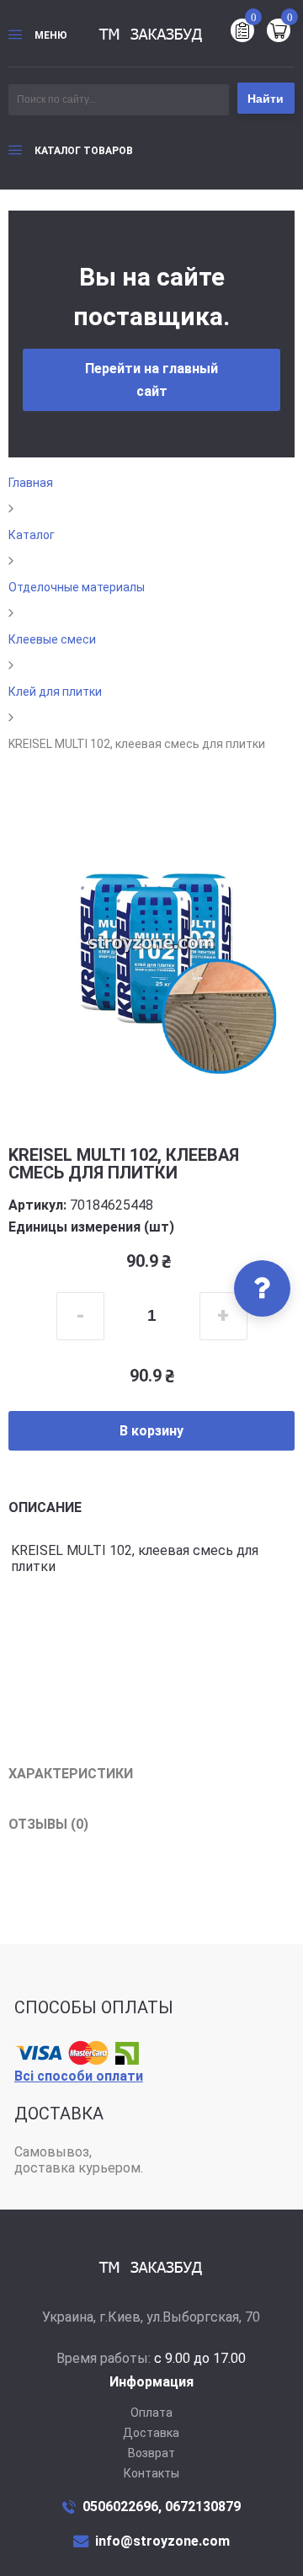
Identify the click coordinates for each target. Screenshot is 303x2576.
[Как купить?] (262, 1288)
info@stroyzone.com (162, 2541)
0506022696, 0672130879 (162, 2507)
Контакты (151, 2473)
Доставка (151, 2433)
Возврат (151, 2453)
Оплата (151, 2413)
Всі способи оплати (79, 2076)
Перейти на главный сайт (151, 380)
